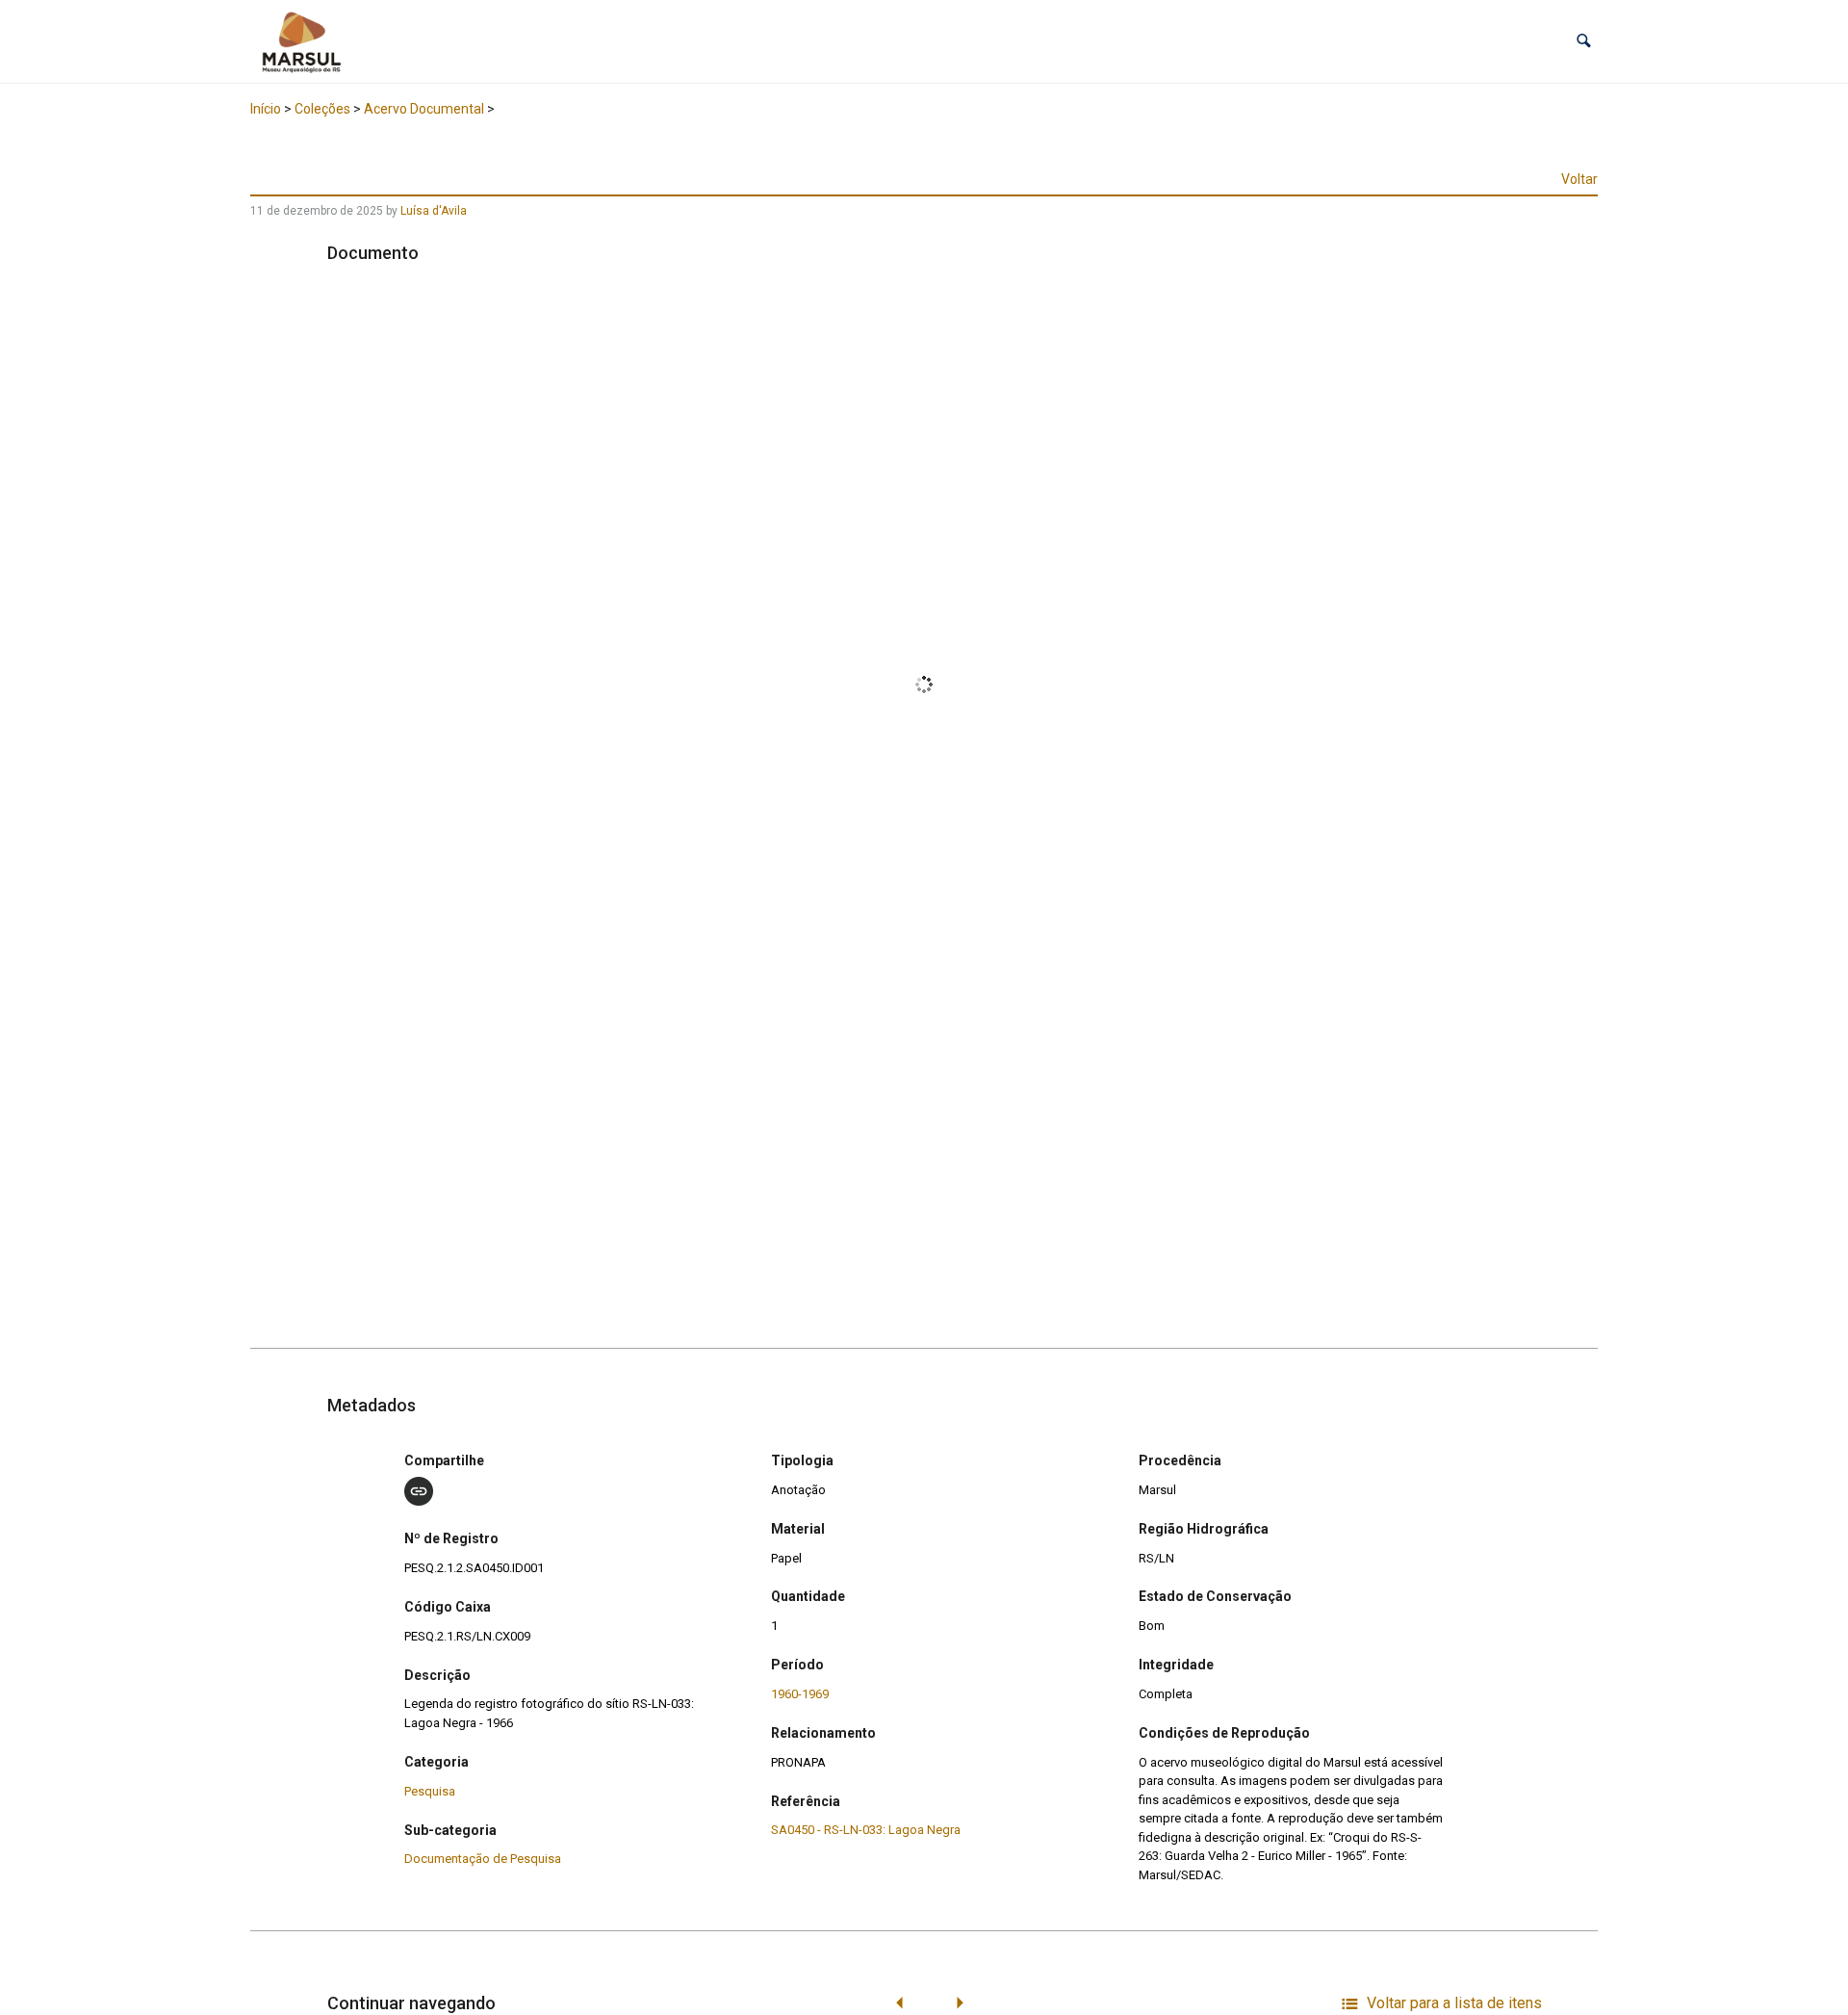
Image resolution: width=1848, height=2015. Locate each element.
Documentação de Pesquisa (483, 1859)
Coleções (322, 109)
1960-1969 (800, 1694)
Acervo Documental (424, 109)
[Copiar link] (419, 1491)
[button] (1584, 41)
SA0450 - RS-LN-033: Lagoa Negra (866, 1830)
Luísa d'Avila (434, 211)
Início (266, 109)
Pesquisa (430, 1791)
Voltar (1579, 179)
